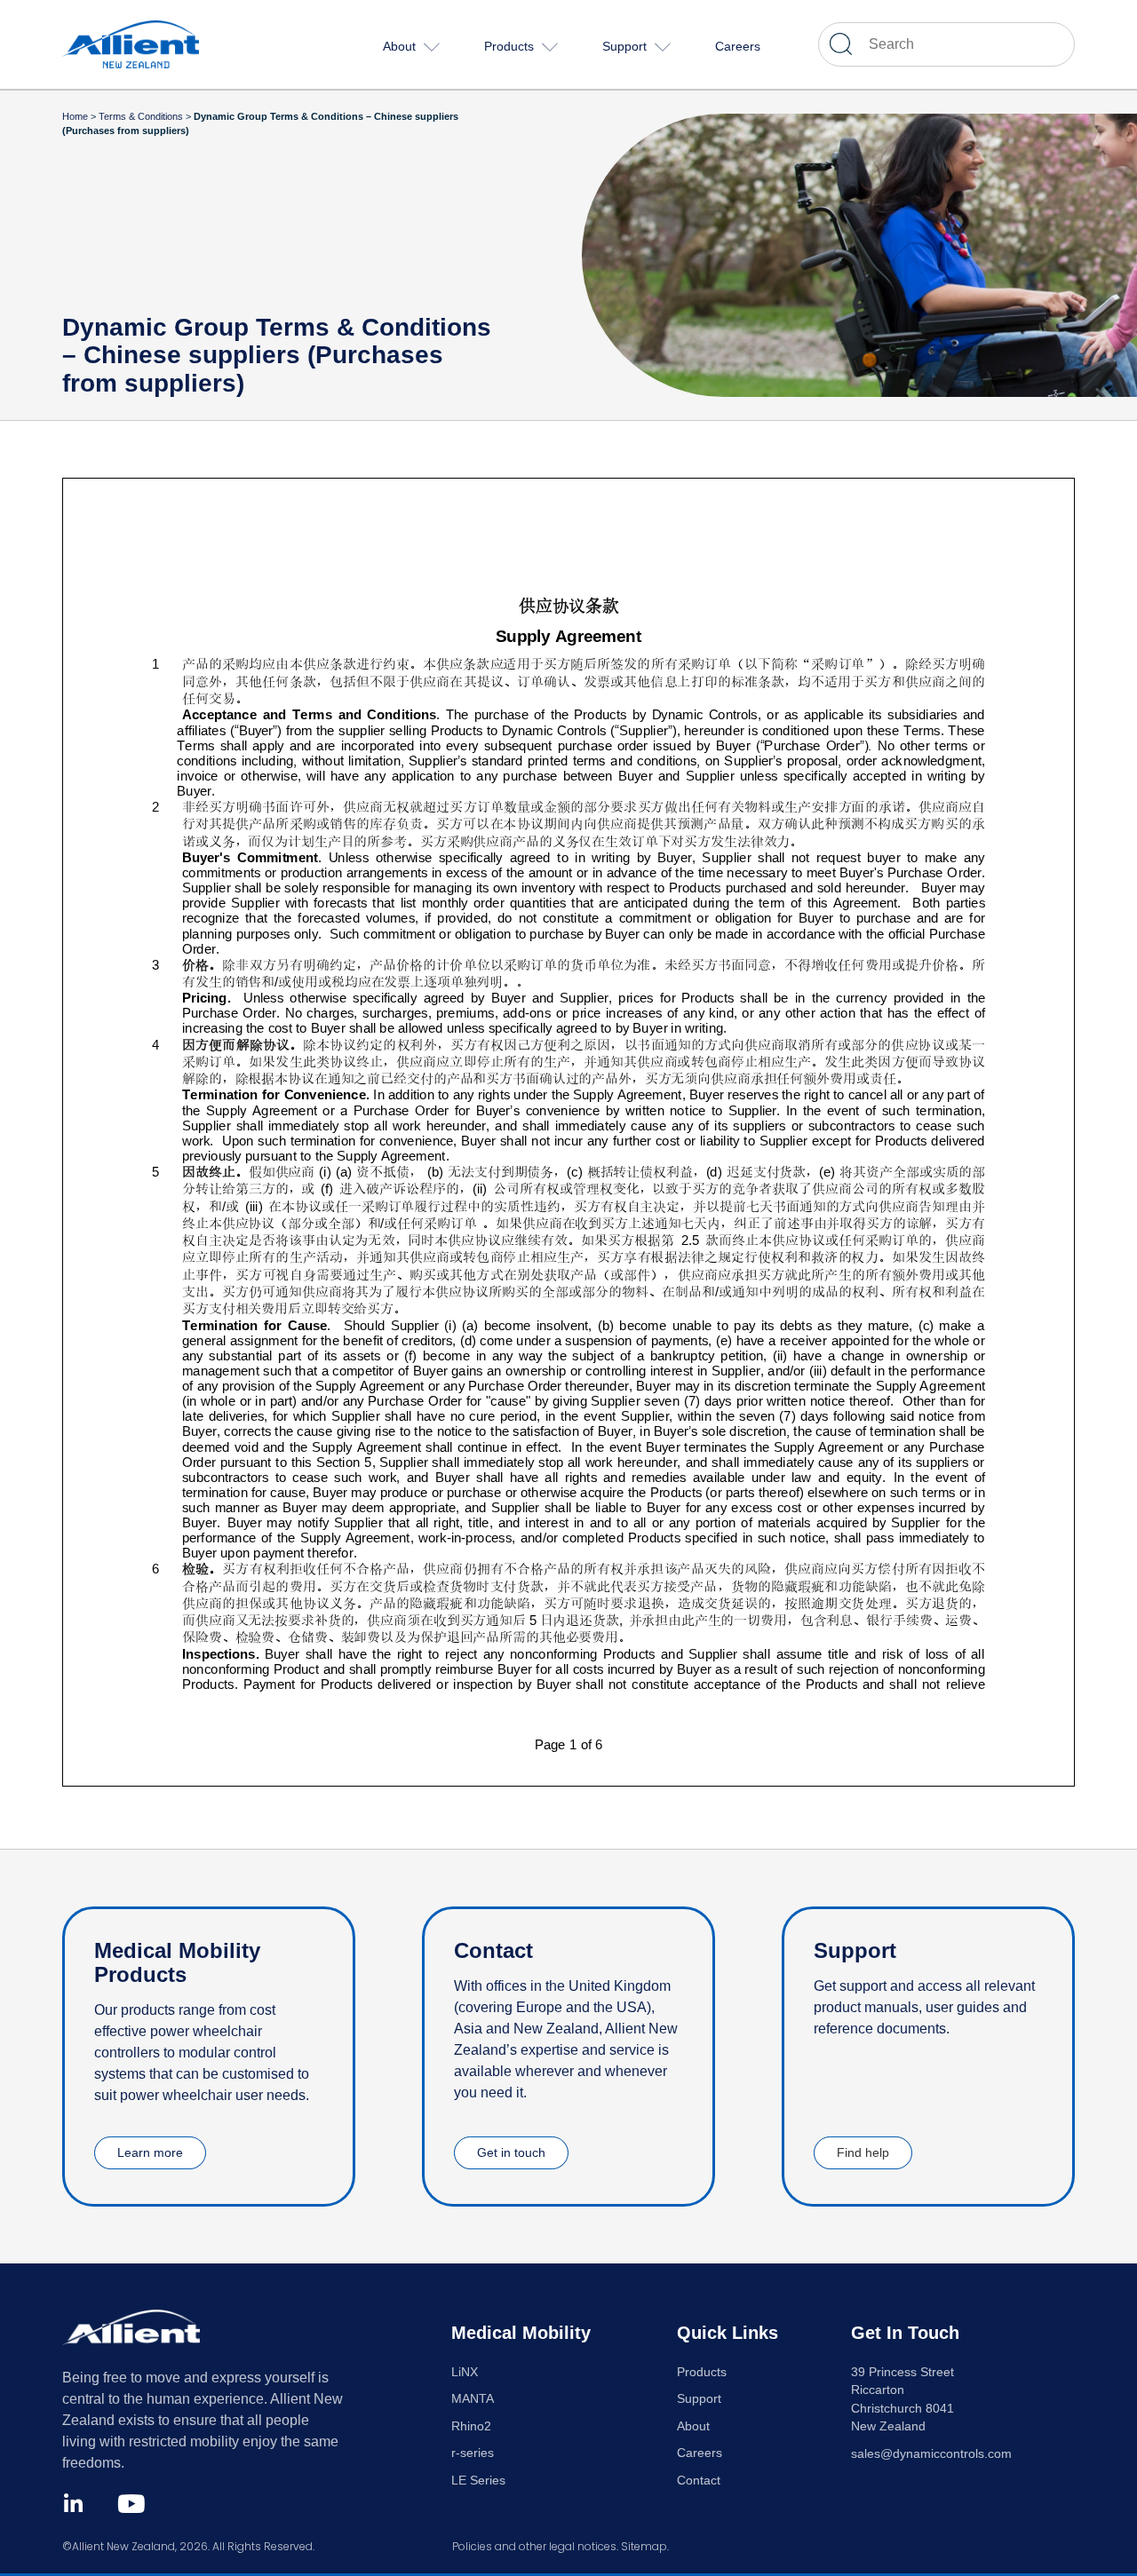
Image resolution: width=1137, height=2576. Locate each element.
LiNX (465, 2372)
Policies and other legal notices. (535, 2546)
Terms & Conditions (141, 116)
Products (702, 2372)
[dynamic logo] (160, 44)
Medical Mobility (521, 2333)
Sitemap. (645, 2546)
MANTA (473, 2399)
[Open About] (432, 47)
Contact (699, 2481)
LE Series (478, 2481)
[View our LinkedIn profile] (73, 2504)
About (693, 2426)
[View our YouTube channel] (131, 2504)
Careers (700, 2453)
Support (699, 2399)
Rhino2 (471, 2426)
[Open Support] (663, 47)
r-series (473, 2453)
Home (75, 116)
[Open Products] (550, 47)
